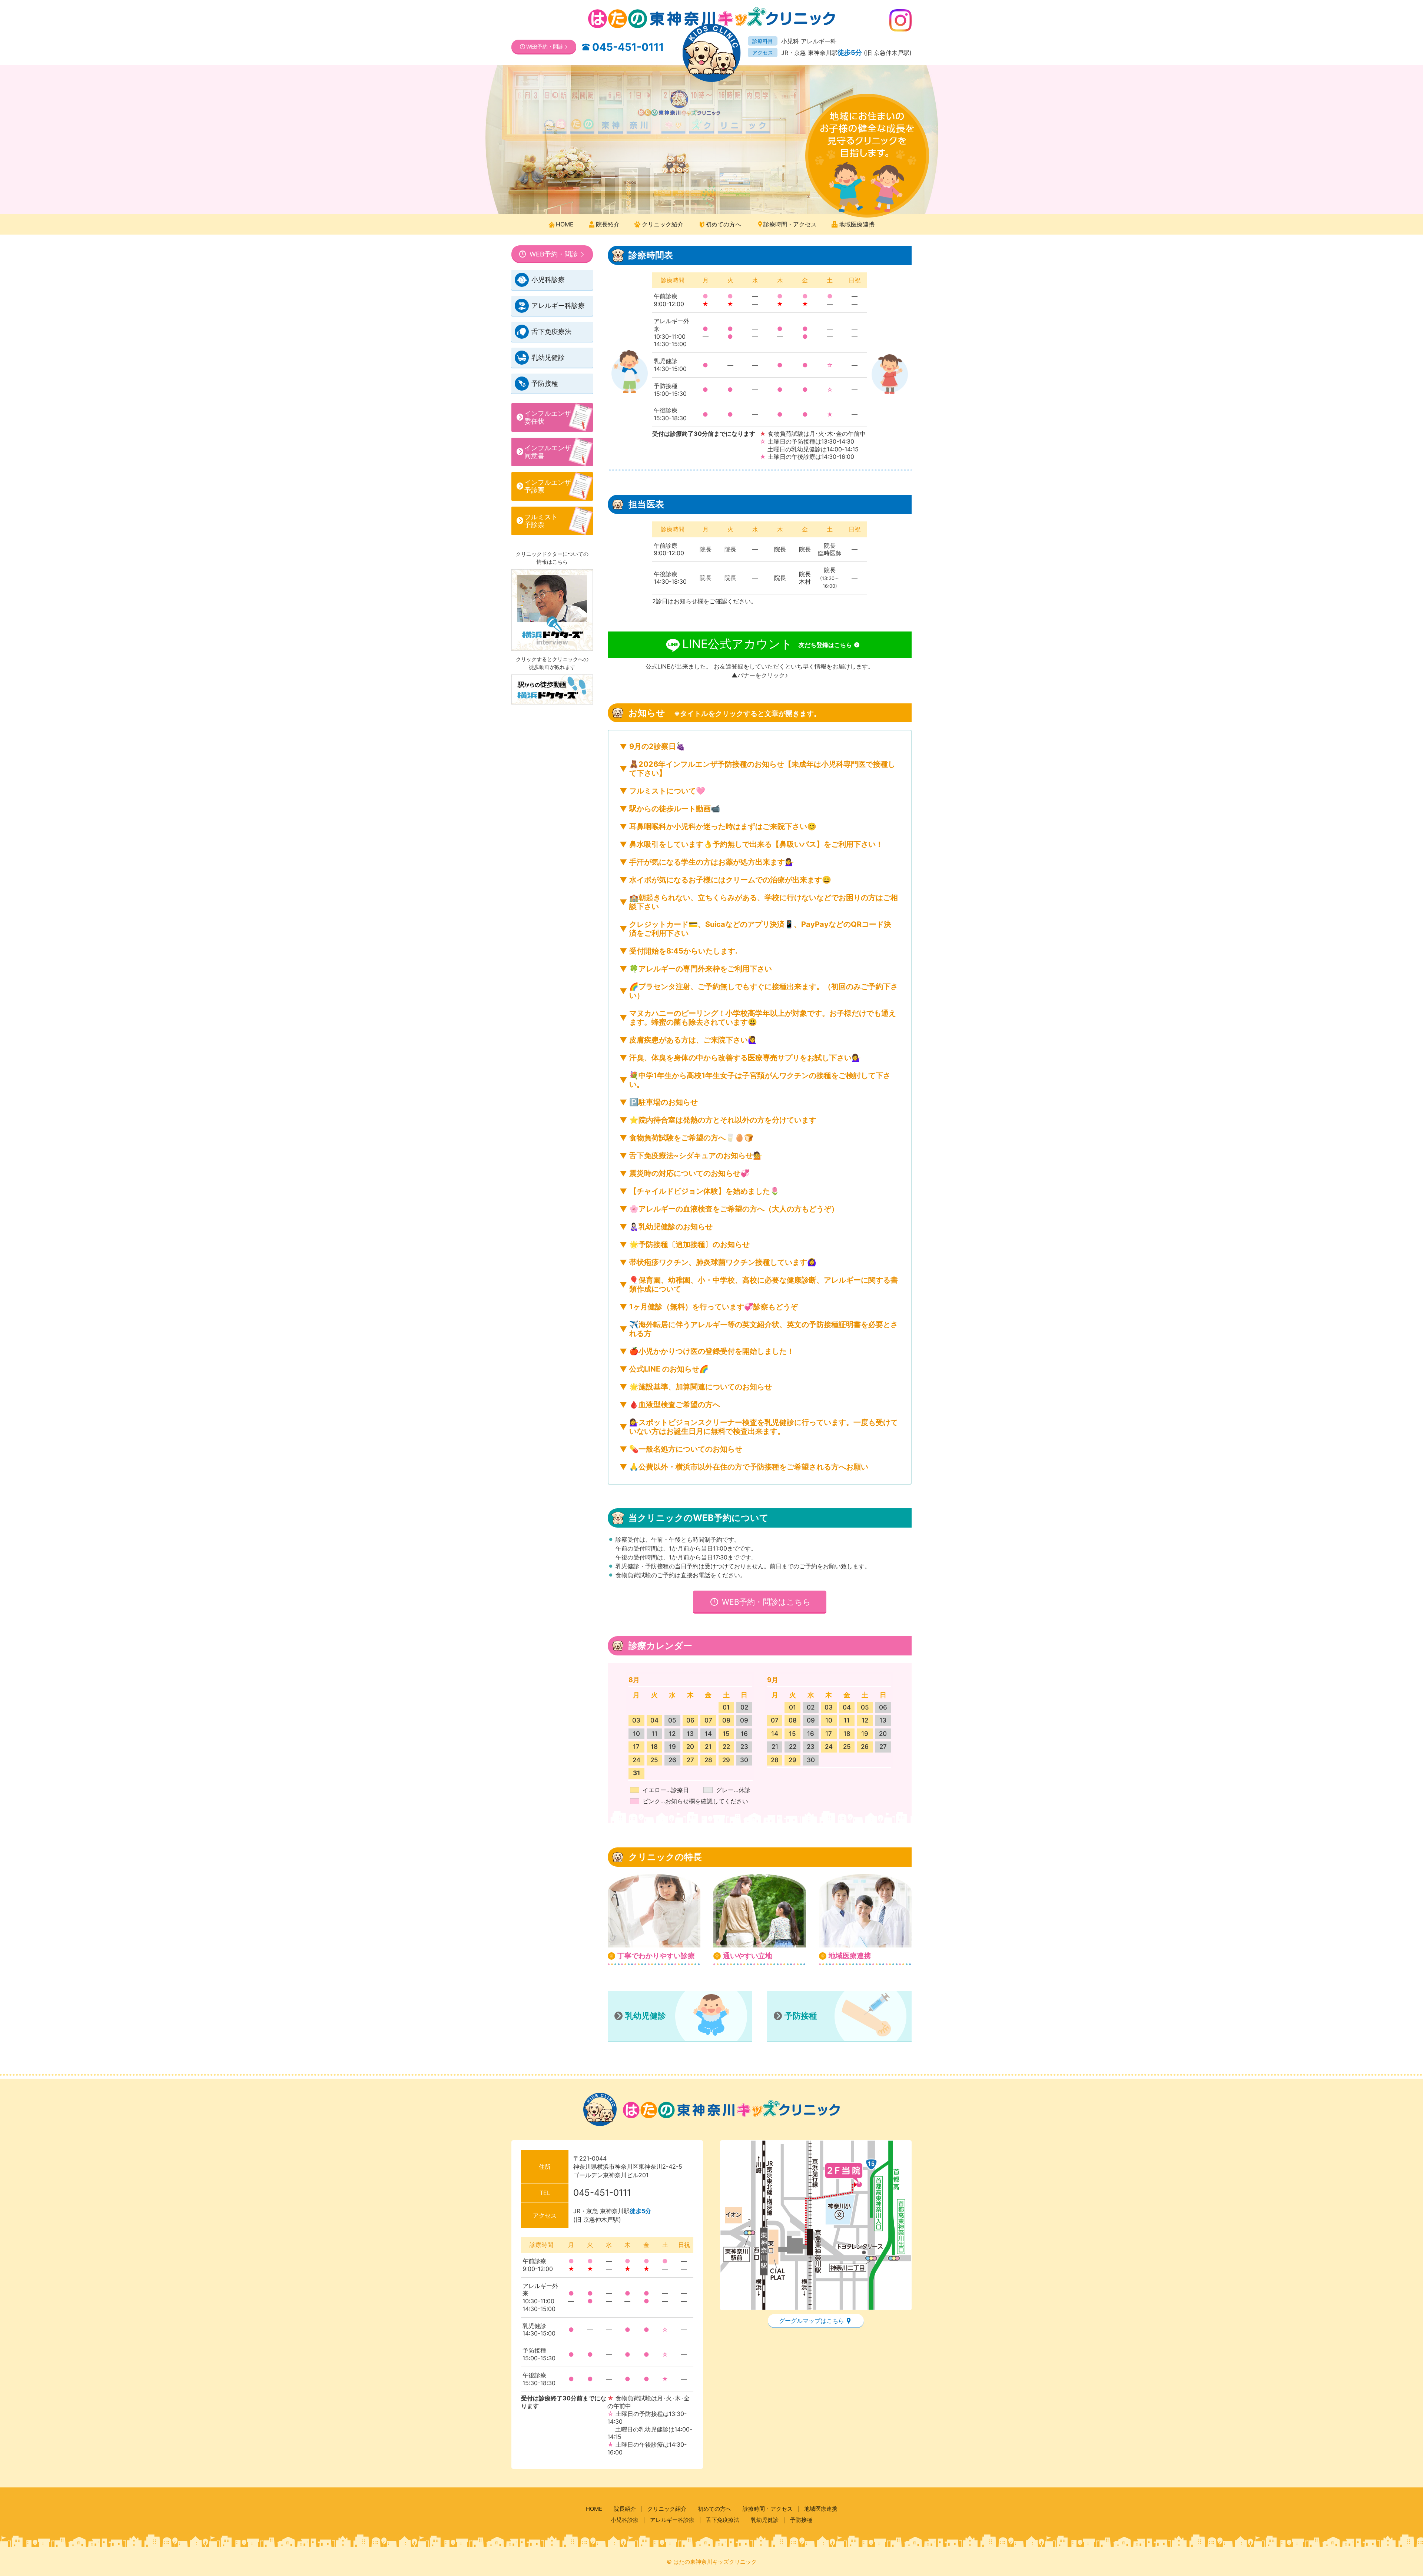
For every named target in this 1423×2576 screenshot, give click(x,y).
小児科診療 (548, 280)
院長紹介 (608, 224)
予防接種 (801, 2016)
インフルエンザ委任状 (548, 417)
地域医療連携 (857, 224)
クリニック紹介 (663, 224)
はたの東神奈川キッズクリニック (715, 2562)
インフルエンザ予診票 (548, 486)
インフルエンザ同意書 (548, 452)
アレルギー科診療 (558, 306)
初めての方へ (723, 224)
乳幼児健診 (646, 2016)
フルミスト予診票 (541, 521)
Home (565, 224)
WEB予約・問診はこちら (765, 1602)
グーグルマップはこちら (812, 2321)
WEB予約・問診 (545, 47)
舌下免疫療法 (551, 331)
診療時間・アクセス (790, 224)
